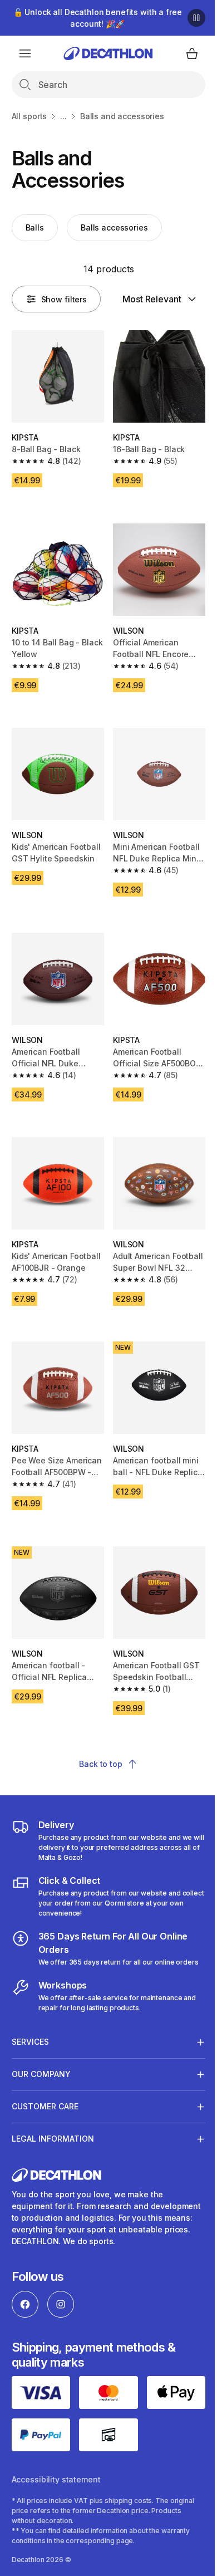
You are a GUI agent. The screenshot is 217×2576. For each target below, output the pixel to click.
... (63, 116)
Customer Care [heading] (45, 2125)
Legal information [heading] (53, 2158)
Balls (35, 227)
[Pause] (196, 18)
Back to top (100, 1764)
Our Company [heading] (41, 2093)
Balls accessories (114, 227)
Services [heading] (30, 2061)
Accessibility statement (56, 2495)
